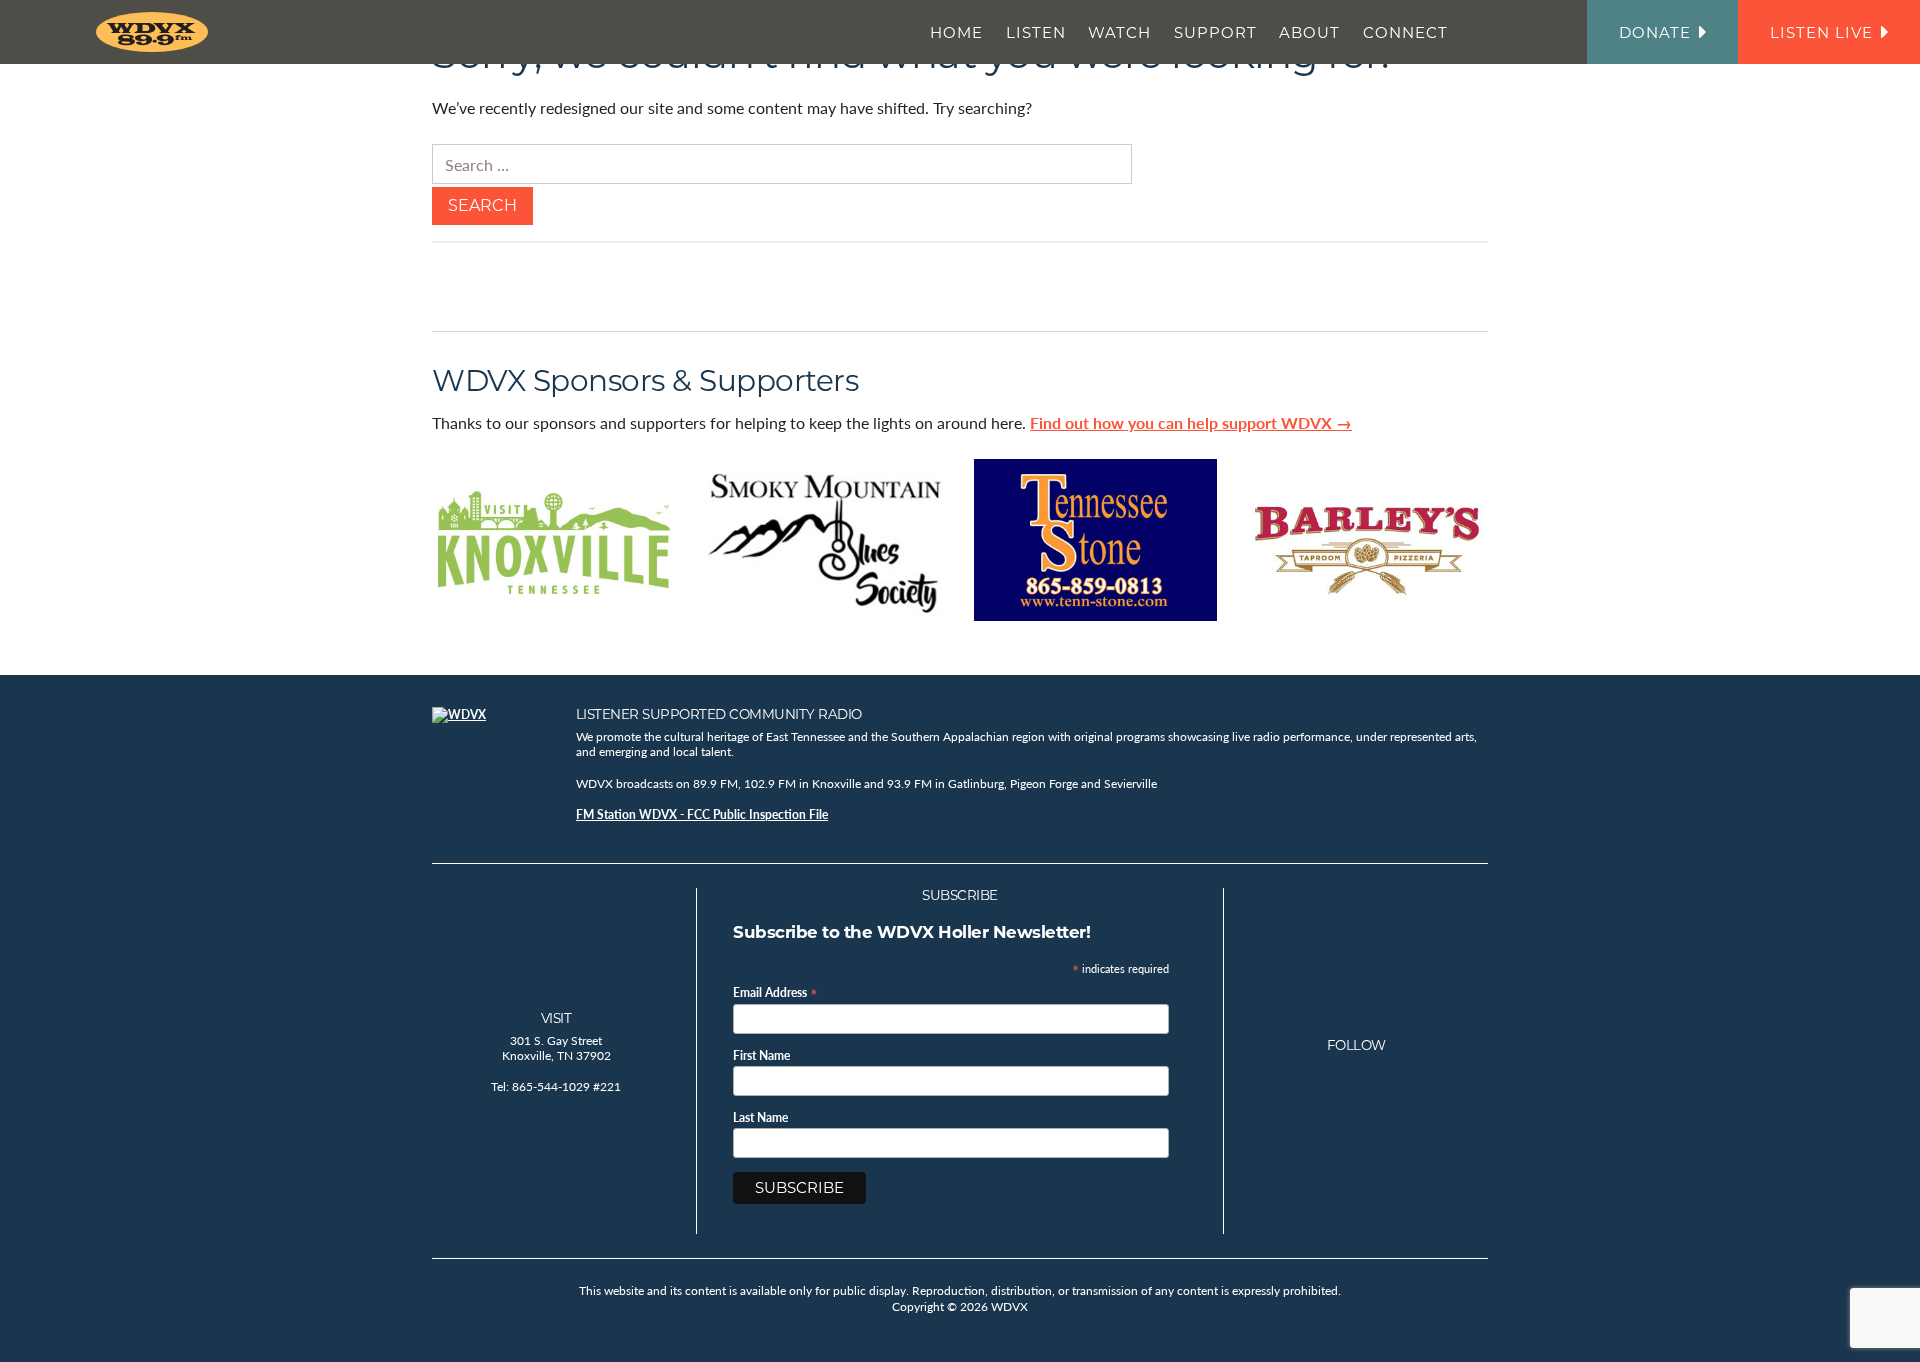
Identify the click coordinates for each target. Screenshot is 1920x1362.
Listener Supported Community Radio (719, 714)
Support (1215, 32)
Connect (1405, 32)
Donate (1655, 32)
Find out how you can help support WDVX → (1191, 422)
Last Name (760, 1118)
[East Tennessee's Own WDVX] (156, 32)
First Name (761, 1056)
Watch (1119, 32)
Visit (556, 1018)
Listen (1036, 32)
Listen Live (1821, 32)
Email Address (775, 991)
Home (956, 32)
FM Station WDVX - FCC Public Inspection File (702, 814)
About (1309, 32)
